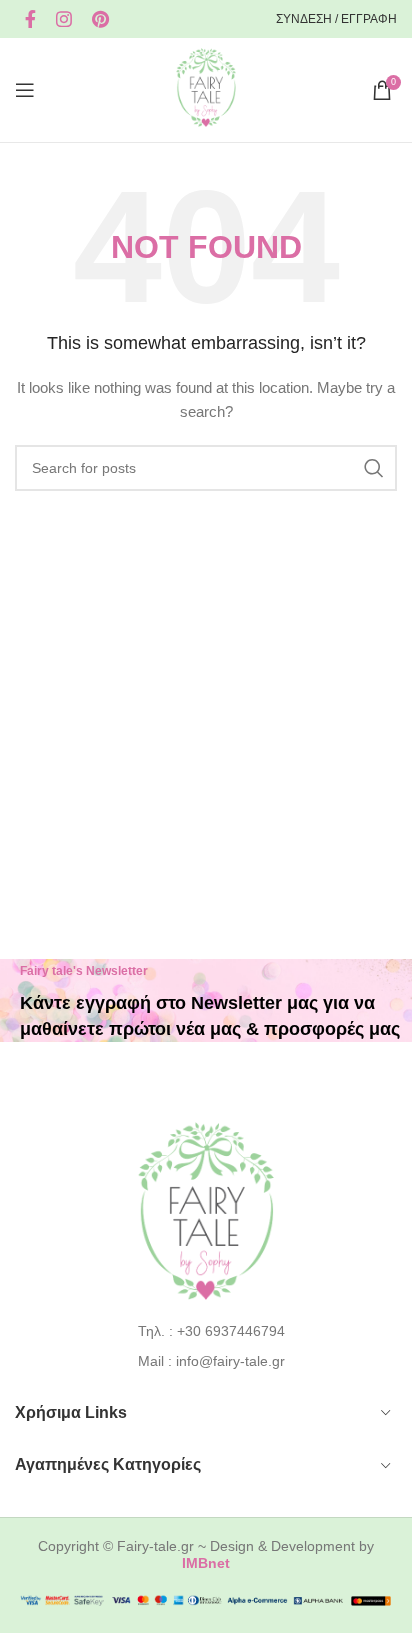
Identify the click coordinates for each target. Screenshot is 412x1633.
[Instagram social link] (64, 19)
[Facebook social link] (30, 19)
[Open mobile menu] (25, 90)
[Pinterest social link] (100, 19)
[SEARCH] (374, 468)
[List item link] (206, 1331)
